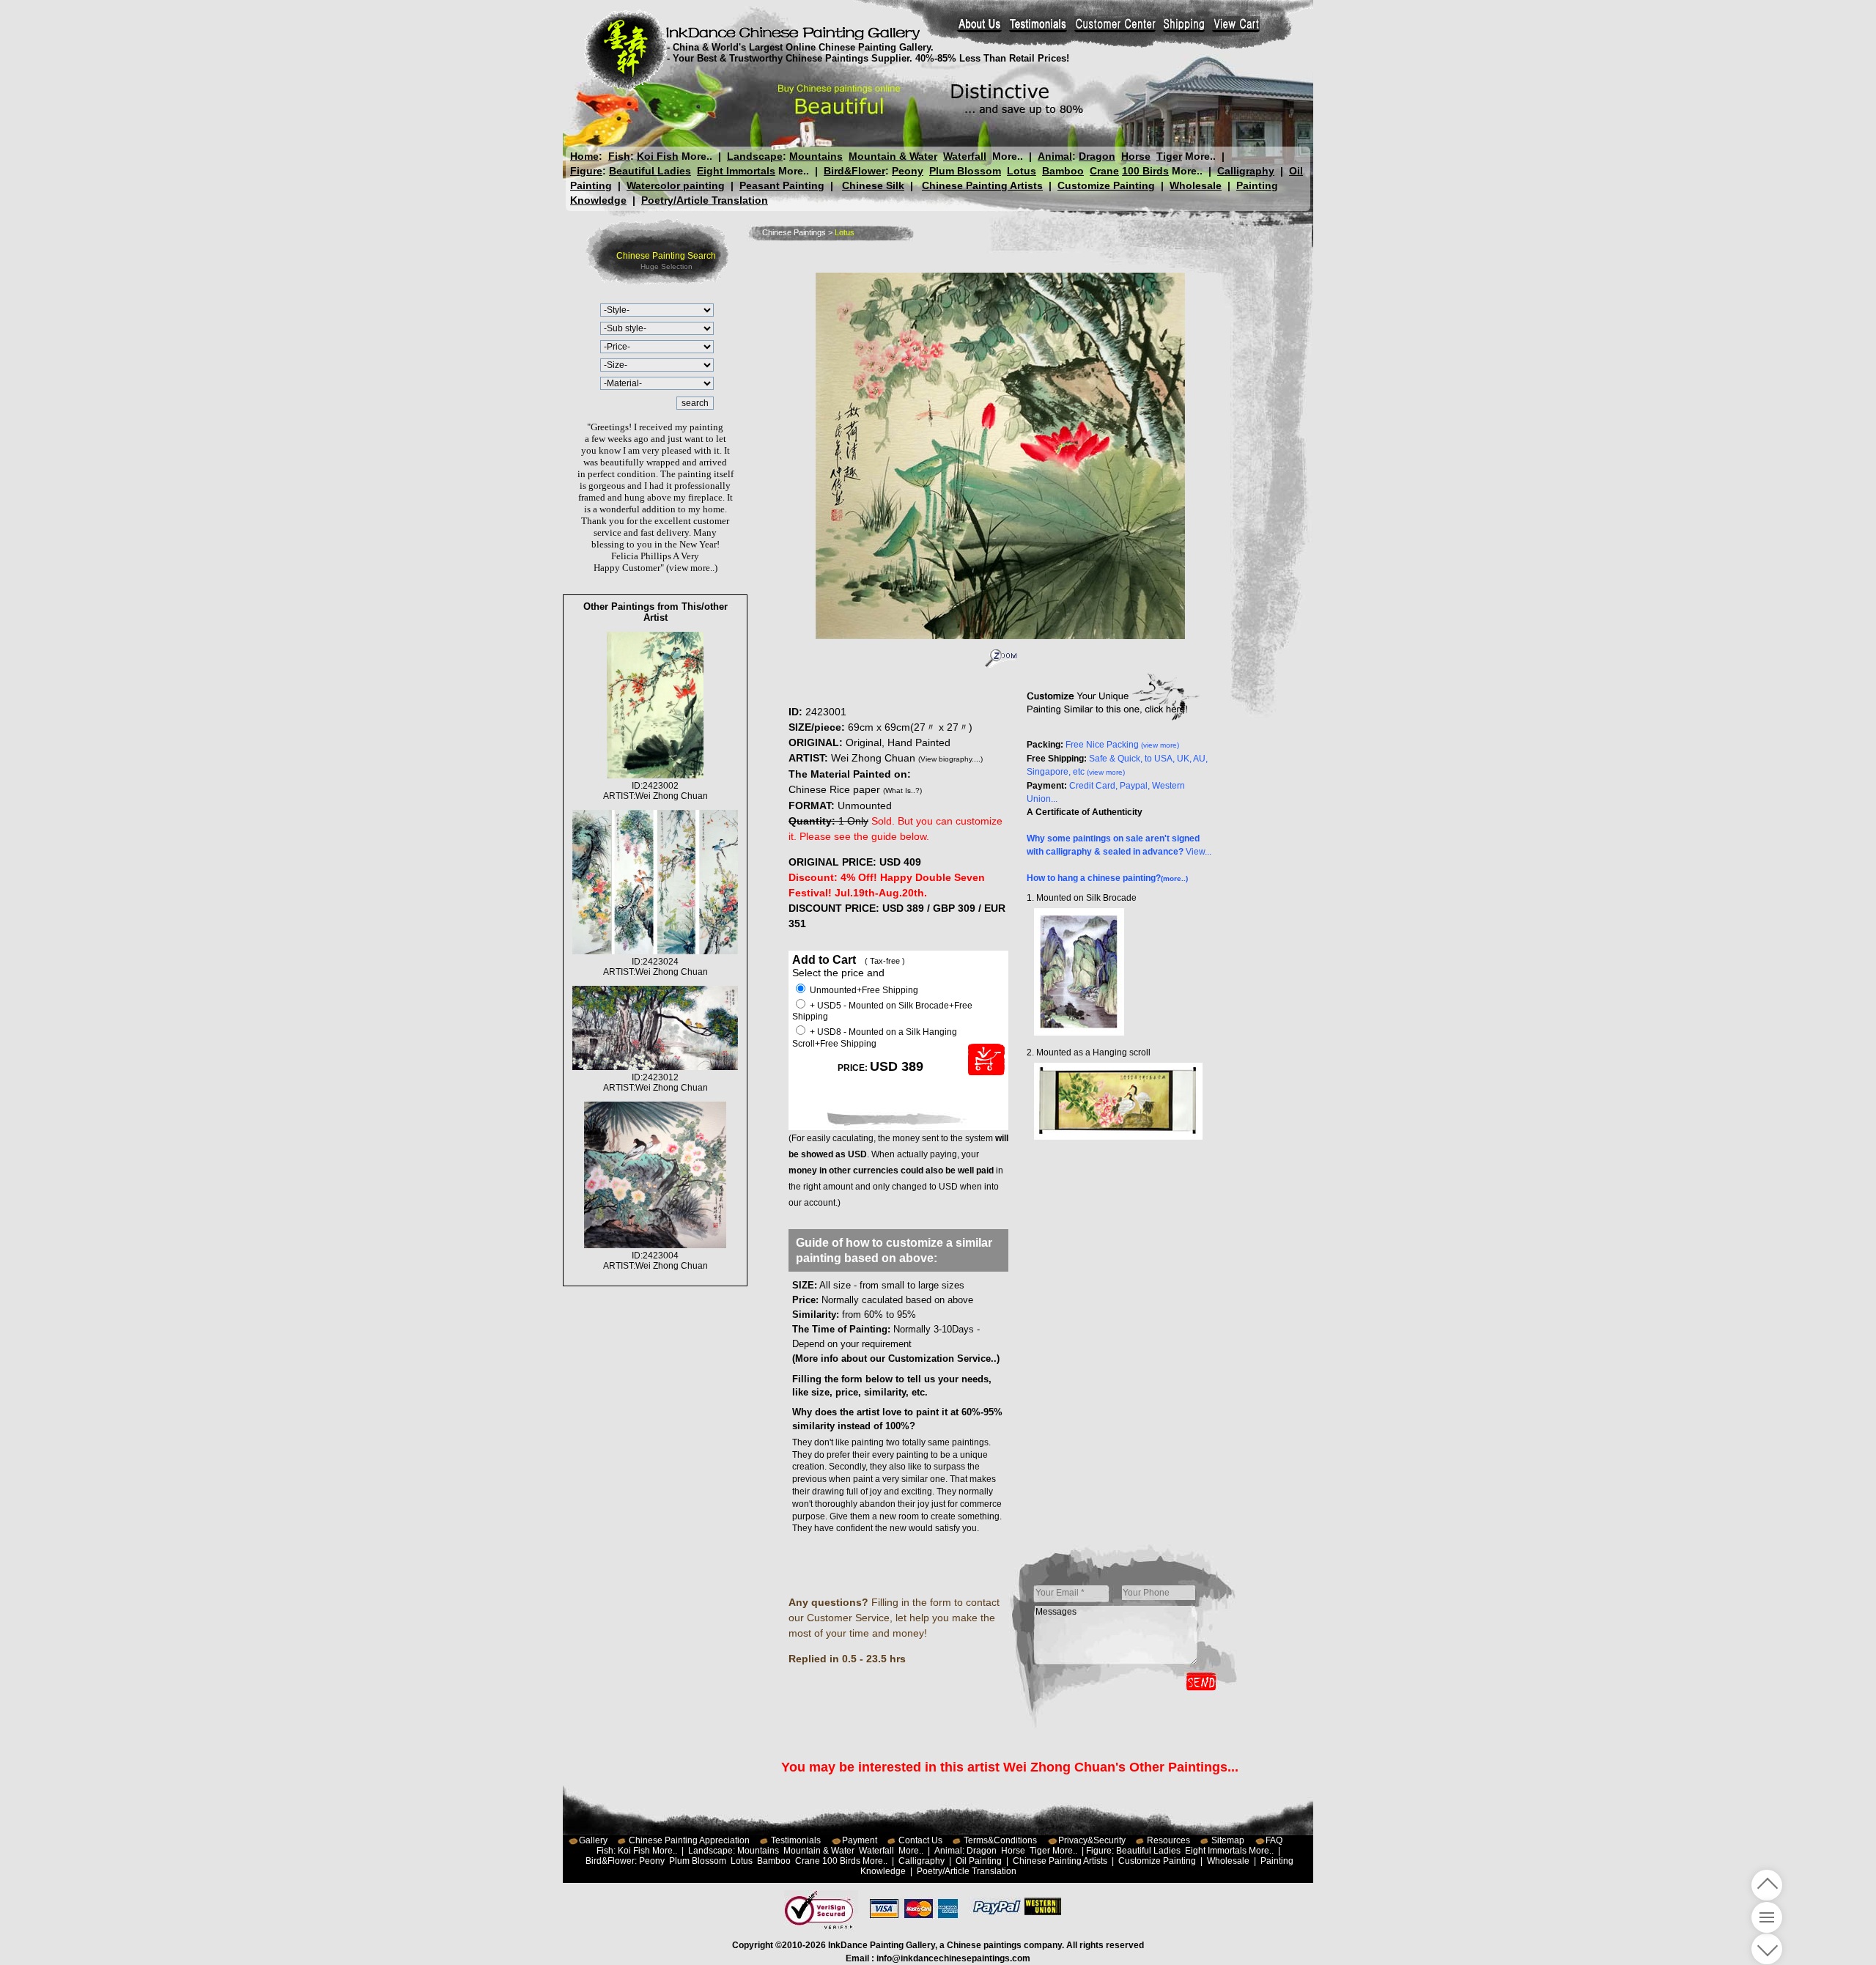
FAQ (1274, 1840)
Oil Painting (979, 1861)
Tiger (1169, 156)
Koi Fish (658, 156)
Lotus (1022, 171)
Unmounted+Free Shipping (863, 990)
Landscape (755, 156)
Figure (586, 171)
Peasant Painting (782, 185)
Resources (1168, 1840)
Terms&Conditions (1000, 1840)
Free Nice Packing (1122, 745)
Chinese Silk (873, 185)
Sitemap (1228, 1840)
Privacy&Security (1092, 1840)
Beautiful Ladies (650, 171)
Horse (1136, 156)
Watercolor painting (676, 185)
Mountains (816, 156)
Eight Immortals (736, 171)
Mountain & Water (893, 156)
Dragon (1097, 156)
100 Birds (1145, 171)
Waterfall (965, 156)
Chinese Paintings (794, 232)
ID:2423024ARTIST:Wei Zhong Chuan (656, 967)
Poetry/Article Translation (705, 200)
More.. (697, 156)
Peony (908, 171)
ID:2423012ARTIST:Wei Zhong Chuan (656, 1083)
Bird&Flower (854, 171)
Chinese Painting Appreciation (689, 1840)
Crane (1104, 171)
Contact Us (920, 1840)
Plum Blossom (965, 171)
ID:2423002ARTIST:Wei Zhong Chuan (656, 791)
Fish (619, 156)
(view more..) (692, 568)
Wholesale (1196, 185)
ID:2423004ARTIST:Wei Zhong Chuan (656, 1261)
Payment (860, 1840)
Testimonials (796, 1840)
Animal (1055, 156)
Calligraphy (1246, 171)
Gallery (593, 1840)
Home (584, 156)
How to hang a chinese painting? (1107, 878)
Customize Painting (1106, 185)
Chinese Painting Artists (982, 185)
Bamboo (1063, 171)
